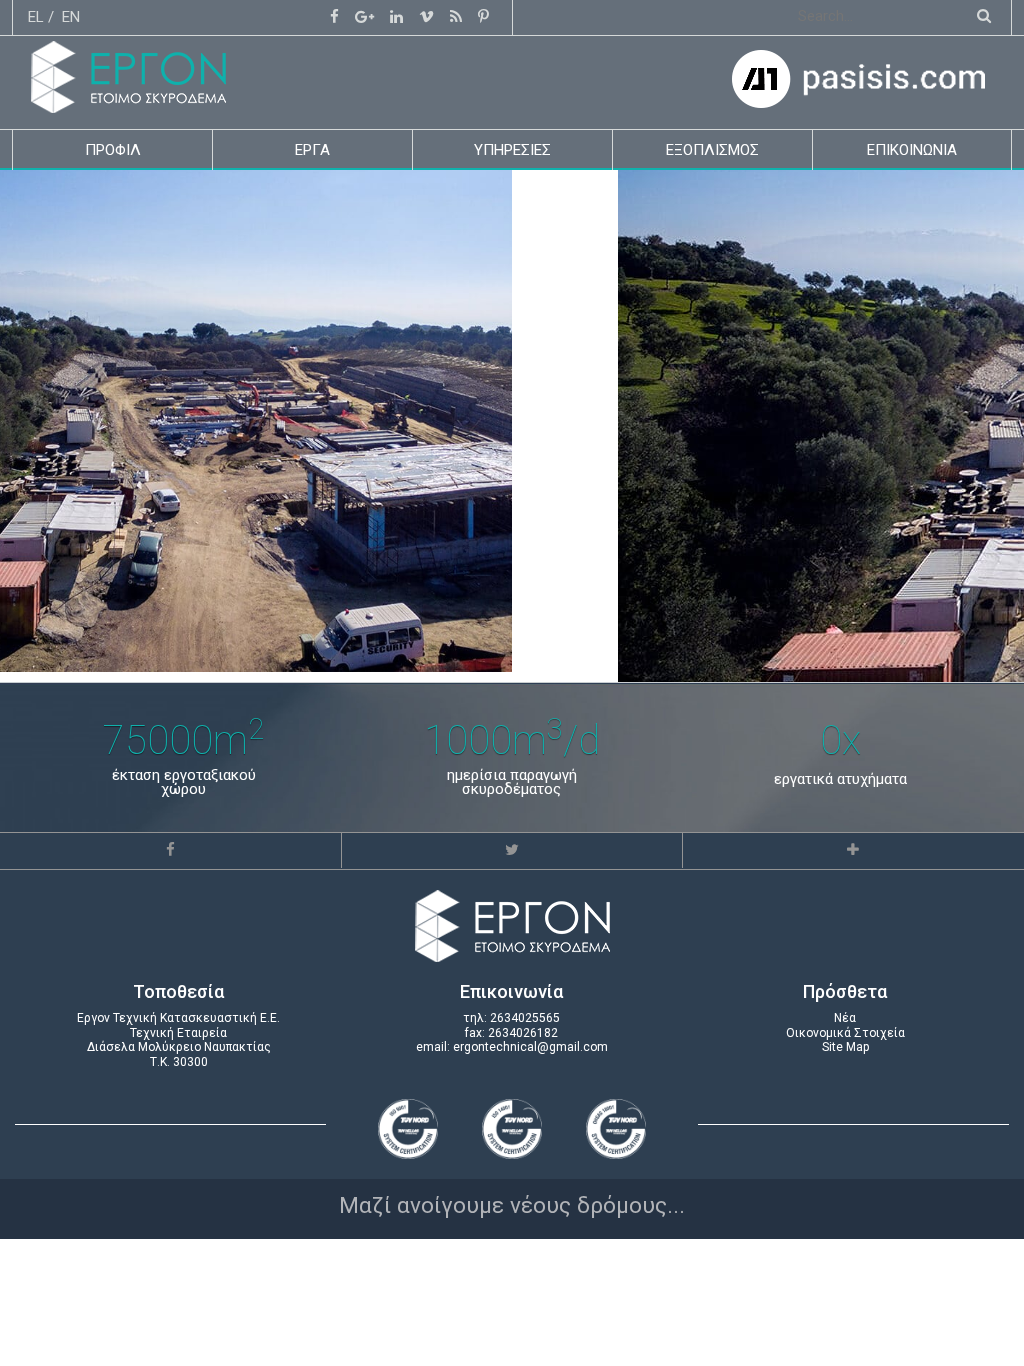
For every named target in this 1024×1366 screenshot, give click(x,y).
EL (36, 17)
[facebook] (334, 17)
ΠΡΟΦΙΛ (113, 150)
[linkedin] (396, 17)
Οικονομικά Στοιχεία (845, 1033)
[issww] (456, 17)
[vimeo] (426, 17)
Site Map (845, 1047)
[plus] (853, 850)
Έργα (312, 150)
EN (71, 17)
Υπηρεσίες (512, 150)
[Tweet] (512, 850)
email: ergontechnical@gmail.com (512, 1047)
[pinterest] (483, 17)
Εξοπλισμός (712, 150)
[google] (364, 17)
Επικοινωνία (912, 150)
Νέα (845, 1018)
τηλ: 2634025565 (511, 1018)
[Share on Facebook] (170, 850)
